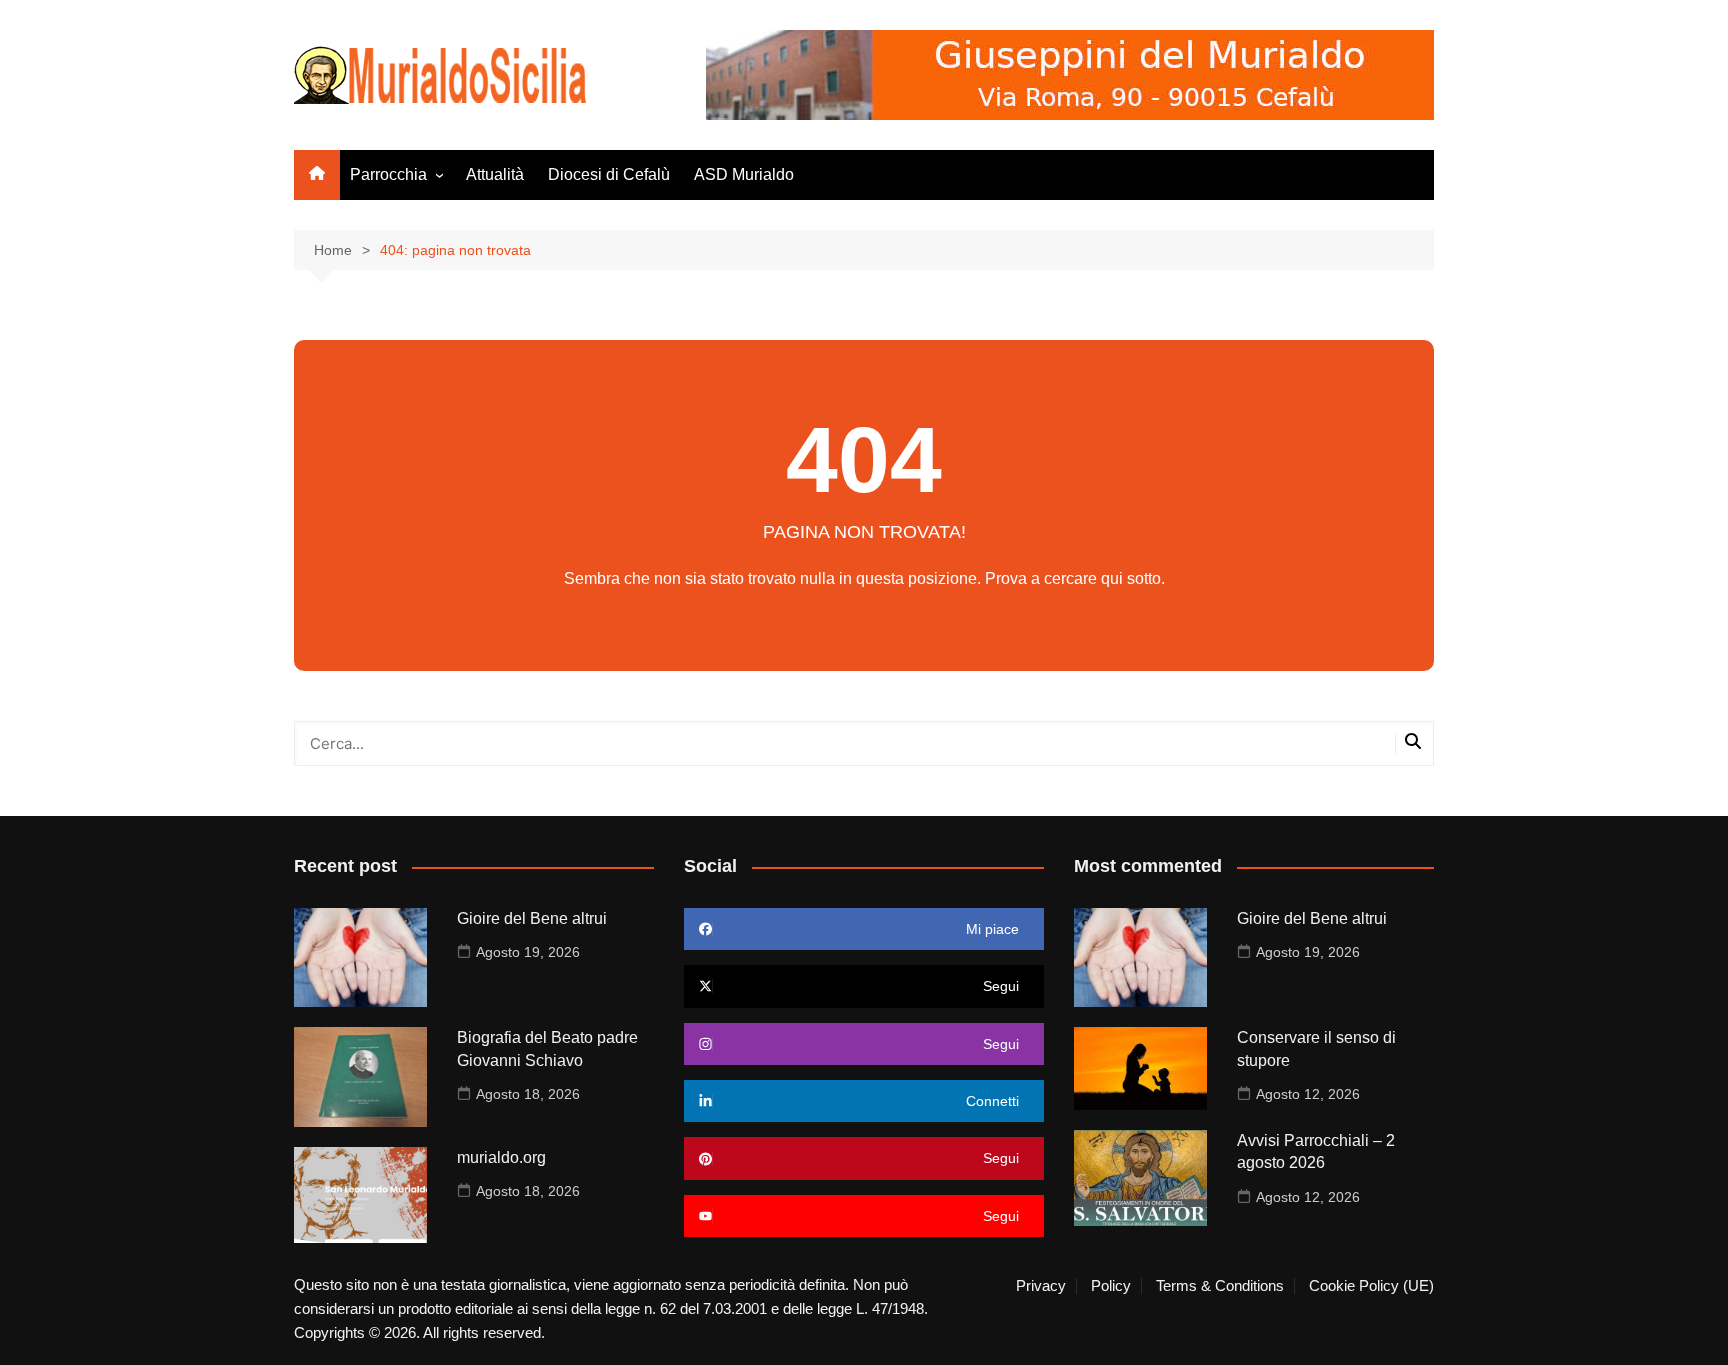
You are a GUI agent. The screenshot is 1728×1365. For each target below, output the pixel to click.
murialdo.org (501, 1157)
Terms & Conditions (1220, 1286)
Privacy (1041, 1286)
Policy (1111, 1286)
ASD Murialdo (744, 174)
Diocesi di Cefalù (609, 174)
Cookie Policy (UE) (1371, 1286)
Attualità (495, 174)
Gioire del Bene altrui (532, 918)
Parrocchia (388, 174)
